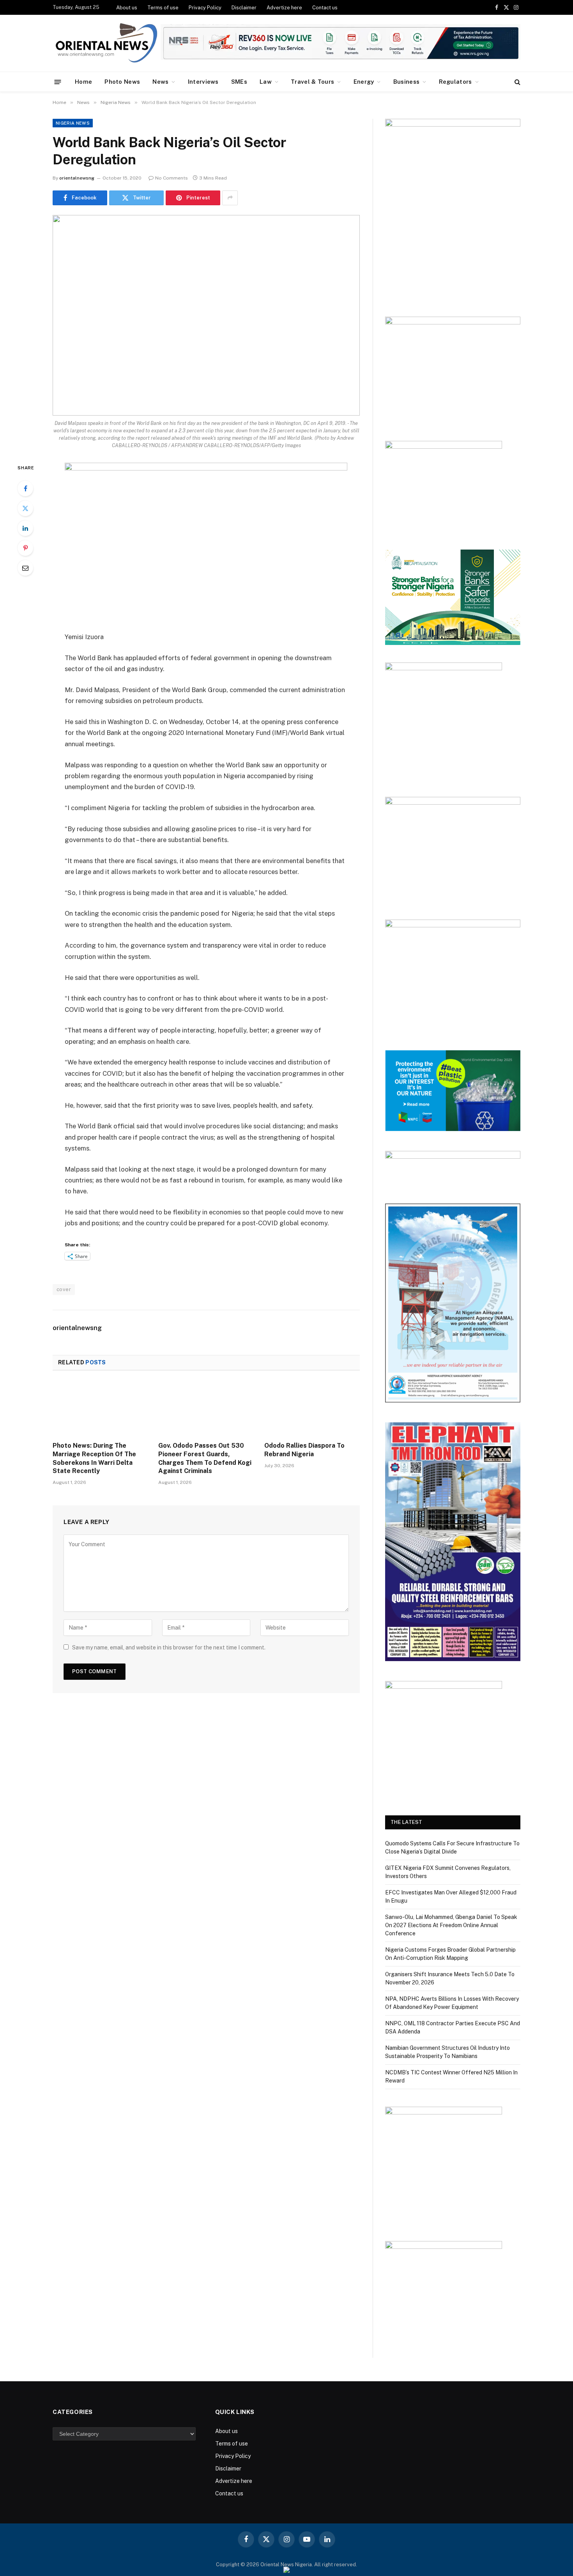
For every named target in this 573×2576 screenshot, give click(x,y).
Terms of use (163, 8)
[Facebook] (25, 488)
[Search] (517, 82)
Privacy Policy (205, 8)
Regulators (455, 82)
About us (127, 8)
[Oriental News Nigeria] (106, 43)
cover (64, 1289)
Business (406, 82)
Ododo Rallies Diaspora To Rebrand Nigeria (304, 1450)
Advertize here (284, 8)
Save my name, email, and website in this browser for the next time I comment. (169, 1647)
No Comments (172, 178)
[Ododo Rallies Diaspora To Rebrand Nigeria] (312, 1408)
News (160, 82)
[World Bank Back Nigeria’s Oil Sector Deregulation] (206, 315)
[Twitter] (25, 508)
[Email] (25, 568)
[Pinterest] (25, 548)
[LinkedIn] (25, 528)
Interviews (203, 82)
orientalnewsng (77, 178)
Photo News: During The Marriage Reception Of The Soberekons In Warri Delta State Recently (94, 1458)
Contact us (325, 8)
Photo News (122, 82)
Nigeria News (73, 123)
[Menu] (58, 82)
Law (266, 82)
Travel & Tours (312, 82)
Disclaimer (244, 8)
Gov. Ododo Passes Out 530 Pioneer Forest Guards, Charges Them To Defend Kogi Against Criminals (205, 1458)
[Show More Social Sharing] (230, 198)
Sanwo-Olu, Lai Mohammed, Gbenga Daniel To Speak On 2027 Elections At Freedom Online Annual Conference (451, 1925)
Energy (364, 82)
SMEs (239, 82)
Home (83, 82)
